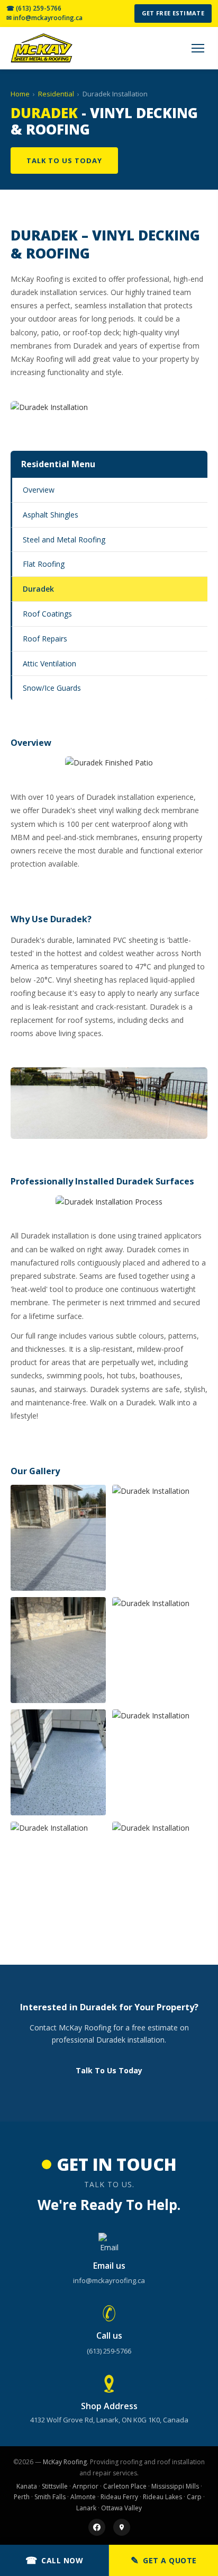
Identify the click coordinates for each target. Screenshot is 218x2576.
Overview (39, 490)
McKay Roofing (65, 2462)
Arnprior (85, 2486)
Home (20, 94)
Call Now (54, 2560)
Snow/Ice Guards (52, 688)
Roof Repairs (45, 639)
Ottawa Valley (121, 2508)
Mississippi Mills (175, 2486)
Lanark (86, 2508)
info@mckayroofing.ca (109, 2280)
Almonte (83, 2497)
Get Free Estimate (173, 13)
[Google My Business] (122, 2527)
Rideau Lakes (162, 2497)
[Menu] (198, 48)
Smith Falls (50, 2497)
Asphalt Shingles (51, 515)
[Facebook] (97, 2527)
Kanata (27, 2486)
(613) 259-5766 (109, 2351)
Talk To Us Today (64, 161)
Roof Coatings (47, 614)
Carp (194, 2497)
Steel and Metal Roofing (64, 540)
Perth (22, 2497)
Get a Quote (164, 2560)
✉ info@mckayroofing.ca (44, 18)
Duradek (38, 589)
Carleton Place (125, 2486)
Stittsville (55, 2486)
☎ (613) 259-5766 (34, 8)
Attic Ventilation (49, 663)
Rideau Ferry (119, 2497)
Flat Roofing (44, 564)
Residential (56, 94)
